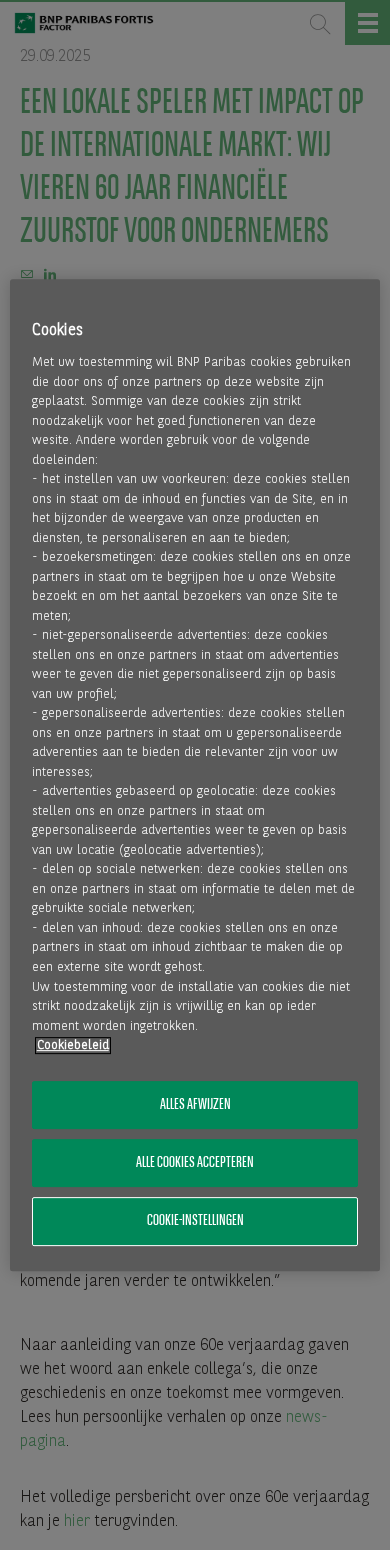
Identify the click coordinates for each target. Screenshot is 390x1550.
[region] (195, 775)
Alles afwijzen (195, 1105)
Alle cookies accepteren (195, 1163)
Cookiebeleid (73, 1045)
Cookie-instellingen (195, 1221)
